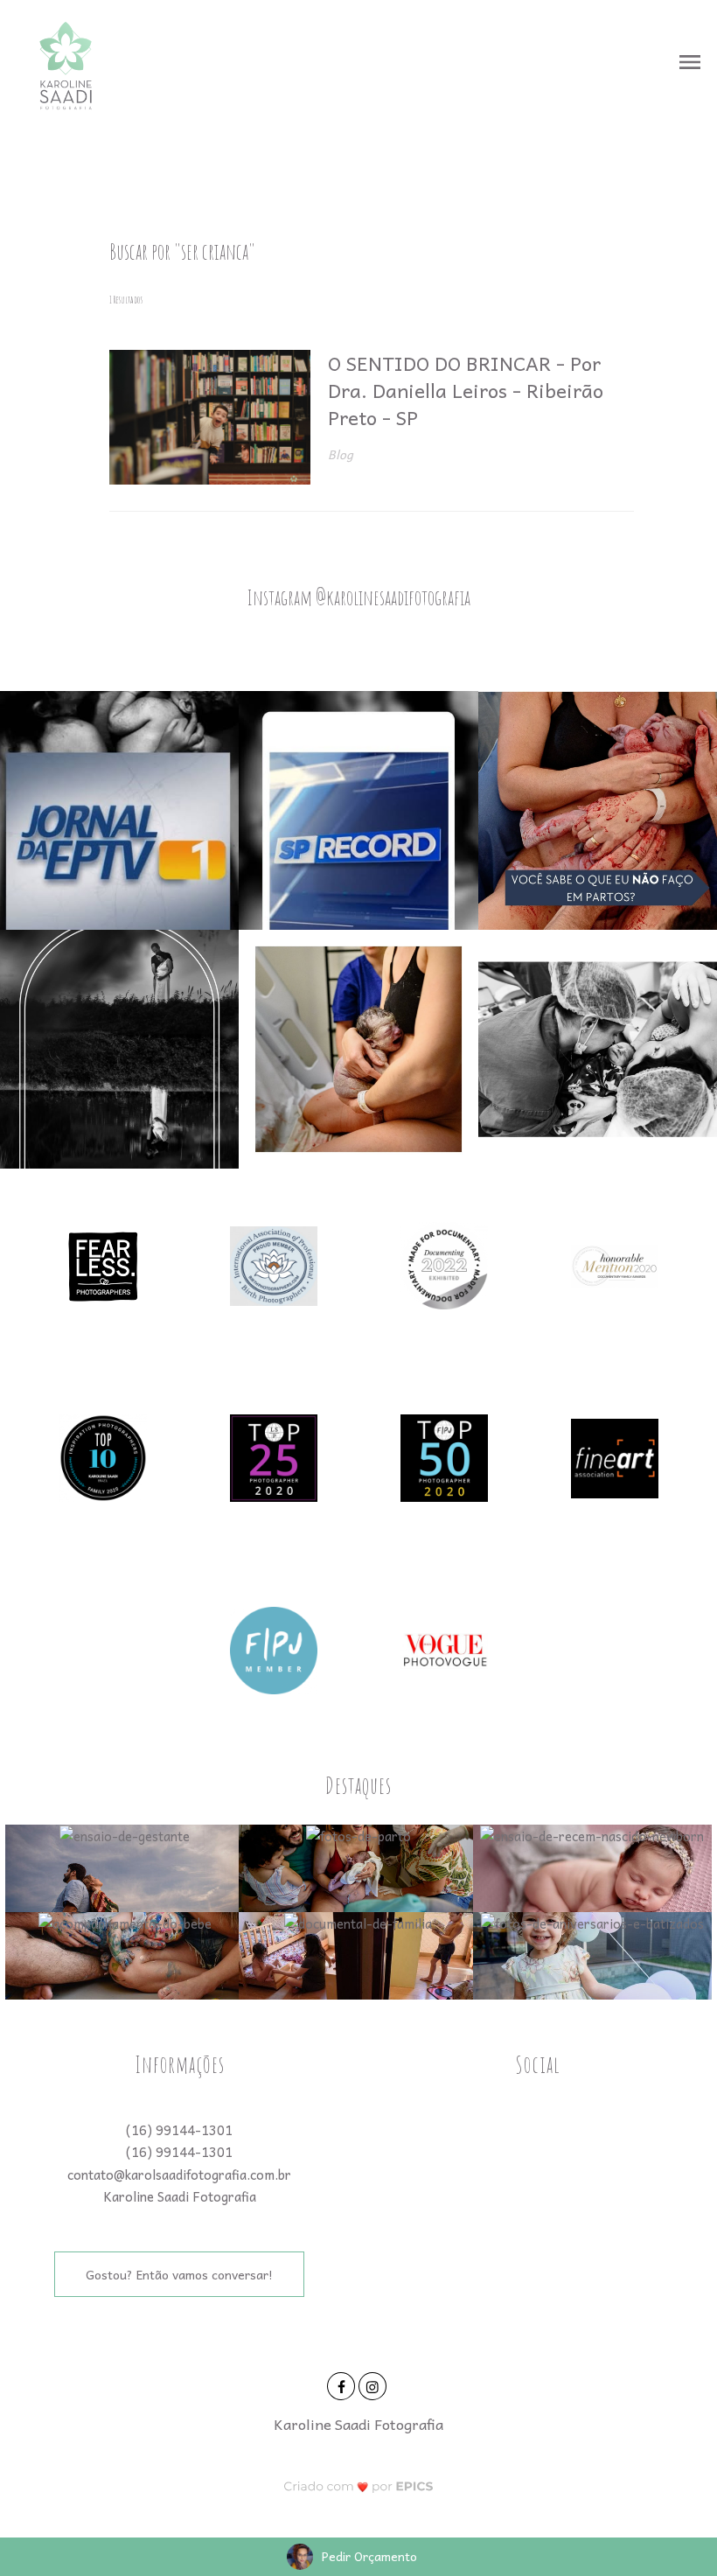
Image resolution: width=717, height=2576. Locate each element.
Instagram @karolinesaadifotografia (358, 597)
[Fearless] (103, 1264)
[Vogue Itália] (444, 1649)
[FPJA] (274, 1649)
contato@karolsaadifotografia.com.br (179, 2175)
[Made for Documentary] (444, 1264)
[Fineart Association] (615, 1456)
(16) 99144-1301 (179, 2130)
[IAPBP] (274, 1264)
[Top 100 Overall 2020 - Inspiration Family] (103, 1456)
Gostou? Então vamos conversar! (179, 2274)
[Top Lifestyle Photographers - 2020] (274, 1456)
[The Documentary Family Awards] (615, 1264)
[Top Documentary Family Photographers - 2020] (444, 1456)
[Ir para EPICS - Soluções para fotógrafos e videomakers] (359, 2486)
